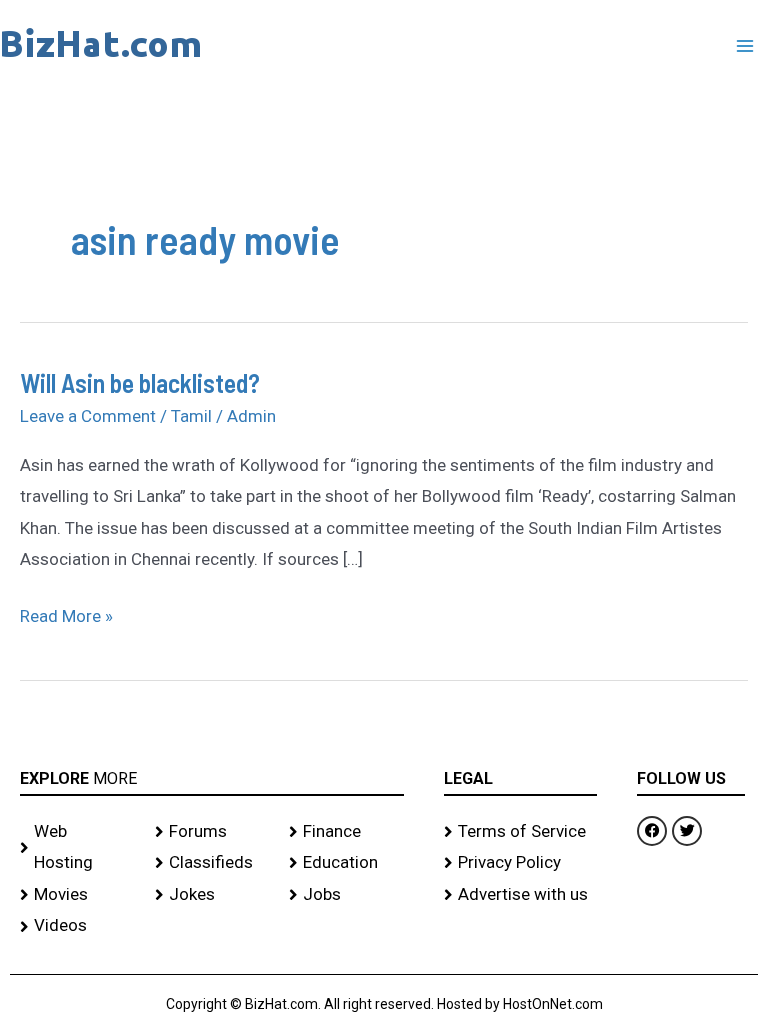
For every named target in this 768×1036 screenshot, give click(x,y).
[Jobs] (346, 895)
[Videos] (77, 926)
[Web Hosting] (77, 847)
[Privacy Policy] (521, 863)
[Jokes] (212, 895)
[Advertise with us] (521, 895)
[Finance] (346, 832)
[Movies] (77, 895)
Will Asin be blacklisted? (140, 382)
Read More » (66, 613)
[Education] (346, 863)
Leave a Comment (88, 416)
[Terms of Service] (521, 832)
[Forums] (212, 832)
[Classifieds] (212, 863)
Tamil (191, 416)
